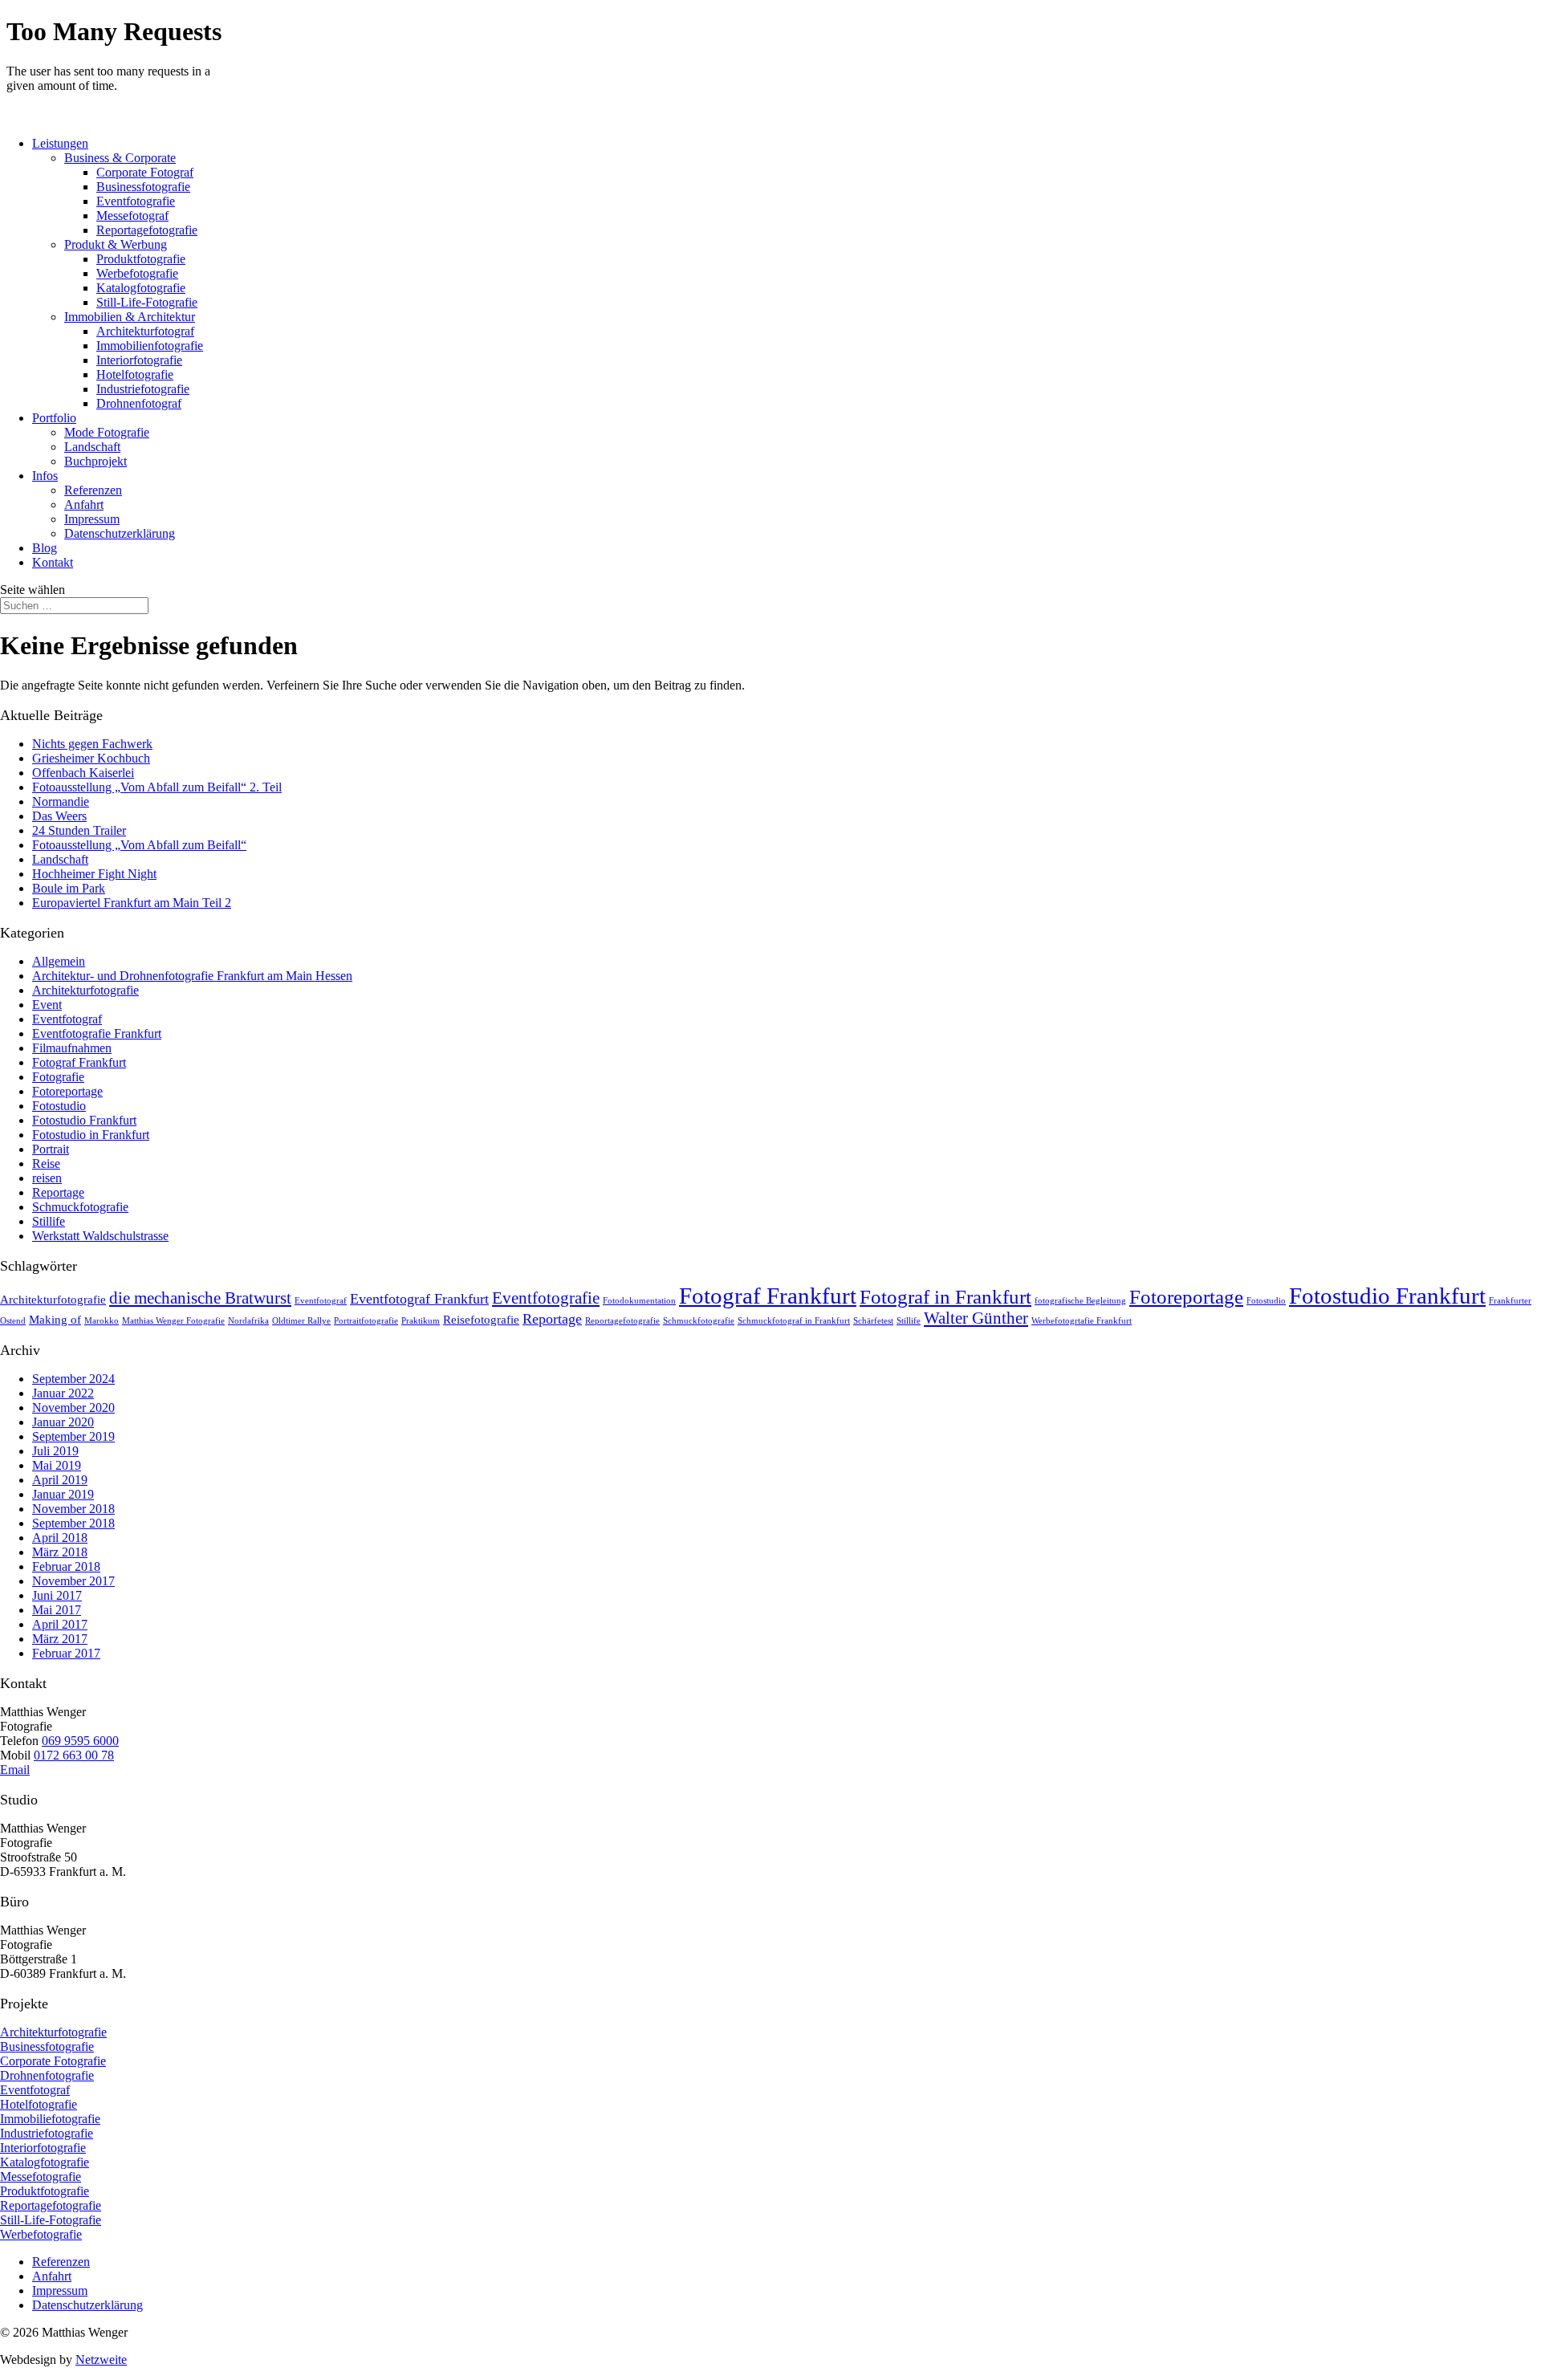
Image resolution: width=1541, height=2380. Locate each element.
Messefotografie (41, 2177)
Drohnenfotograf (139, 403)
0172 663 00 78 (74, 1755)
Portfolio (54, 418)
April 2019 (60, 1480)
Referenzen (93, 490)
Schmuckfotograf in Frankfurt (794, 1321)
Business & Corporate (120, 158)
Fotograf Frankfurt (79, 1062)
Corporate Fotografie (53, 2061)
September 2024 (73, 1379)
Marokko (102, 1321)
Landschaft (92, 447)
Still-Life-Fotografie (147, 302)
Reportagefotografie (147, 230)
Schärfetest (873, 1321)
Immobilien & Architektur (130, 317)
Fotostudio (59, 1106)
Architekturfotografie (85, 990)
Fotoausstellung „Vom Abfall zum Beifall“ (139, 845)
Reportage (58, 1192)
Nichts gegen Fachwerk (92, 744)
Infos (45, 476)
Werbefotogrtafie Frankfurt (1082, 1321)
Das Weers (59, 816)
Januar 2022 (63, 1393)
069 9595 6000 (80, 1741)
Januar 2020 (63, 1422)
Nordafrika (248, 1321)
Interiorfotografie (139, 360)
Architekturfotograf (145, 331)
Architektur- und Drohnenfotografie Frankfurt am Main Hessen (192, 976)
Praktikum (421, 1321)
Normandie (61, 801)
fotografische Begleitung (1080, 1301)
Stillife (49, 1221)
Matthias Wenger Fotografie (173, 1321)
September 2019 (73, 1436)
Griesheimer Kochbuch (91, 758)
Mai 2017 (57, 1610)
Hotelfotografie (135, 374)
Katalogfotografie (141, 288)
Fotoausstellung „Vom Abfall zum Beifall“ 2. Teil (157, 787)
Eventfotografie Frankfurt (97, 1033)
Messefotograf (132, 216)
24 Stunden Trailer (79, 830)
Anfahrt (84, 504)
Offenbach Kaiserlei (83, 773)
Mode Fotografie (107, 432)
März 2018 (60, 1552)
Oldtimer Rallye (301, 1321)
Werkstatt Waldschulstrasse (100, 1236)
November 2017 (73, 1581)
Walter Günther (976, 1318)
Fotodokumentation (639, 1301)
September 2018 (73, 1523)
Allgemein (59, 961)
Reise (46, 1164)
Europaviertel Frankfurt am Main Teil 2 (132, 903)
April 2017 (60, 1624)
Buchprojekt (96, 461)
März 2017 (60, 1639)
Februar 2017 (66, 1653)
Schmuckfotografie (80, 1207)
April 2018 (60, 1538)
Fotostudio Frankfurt (84, 1120)
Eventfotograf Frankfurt (419, 1299)
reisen (47, 1178)
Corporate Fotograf (145, 172)
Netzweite (101, 2360)
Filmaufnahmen (72, 1048)
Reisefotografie (481, 1319)
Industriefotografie (143, 389)
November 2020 (73, 1408)
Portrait (51, 1149)
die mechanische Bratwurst (200, 1298)
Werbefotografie (137, 273)
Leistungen (60, 143)
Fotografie (58, 1077)
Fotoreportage (67, 1091)
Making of (55, 1319)
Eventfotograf (67, 1019)
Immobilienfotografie (150, 346)
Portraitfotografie (366, 1321)
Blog (45, 548)
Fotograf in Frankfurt (945, 1297)
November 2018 (73, 1509)
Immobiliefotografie (50, 2119)
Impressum (92, 519)
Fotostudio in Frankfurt (91, 1135)
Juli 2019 (55, 1451)
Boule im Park (69, 888)
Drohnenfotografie (47, 2075)
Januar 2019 (63, 1494)
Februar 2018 (66, 1566)
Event (47, 1005)
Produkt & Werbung (116, 244)
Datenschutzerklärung (120, 533)
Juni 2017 (57, 1595)
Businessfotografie (143, 187)
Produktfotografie (141, 259)
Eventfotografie (136, 201)
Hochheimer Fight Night (94, 874)
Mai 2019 (57, 1465)
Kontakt (53, 562)
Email (15, 1770)
